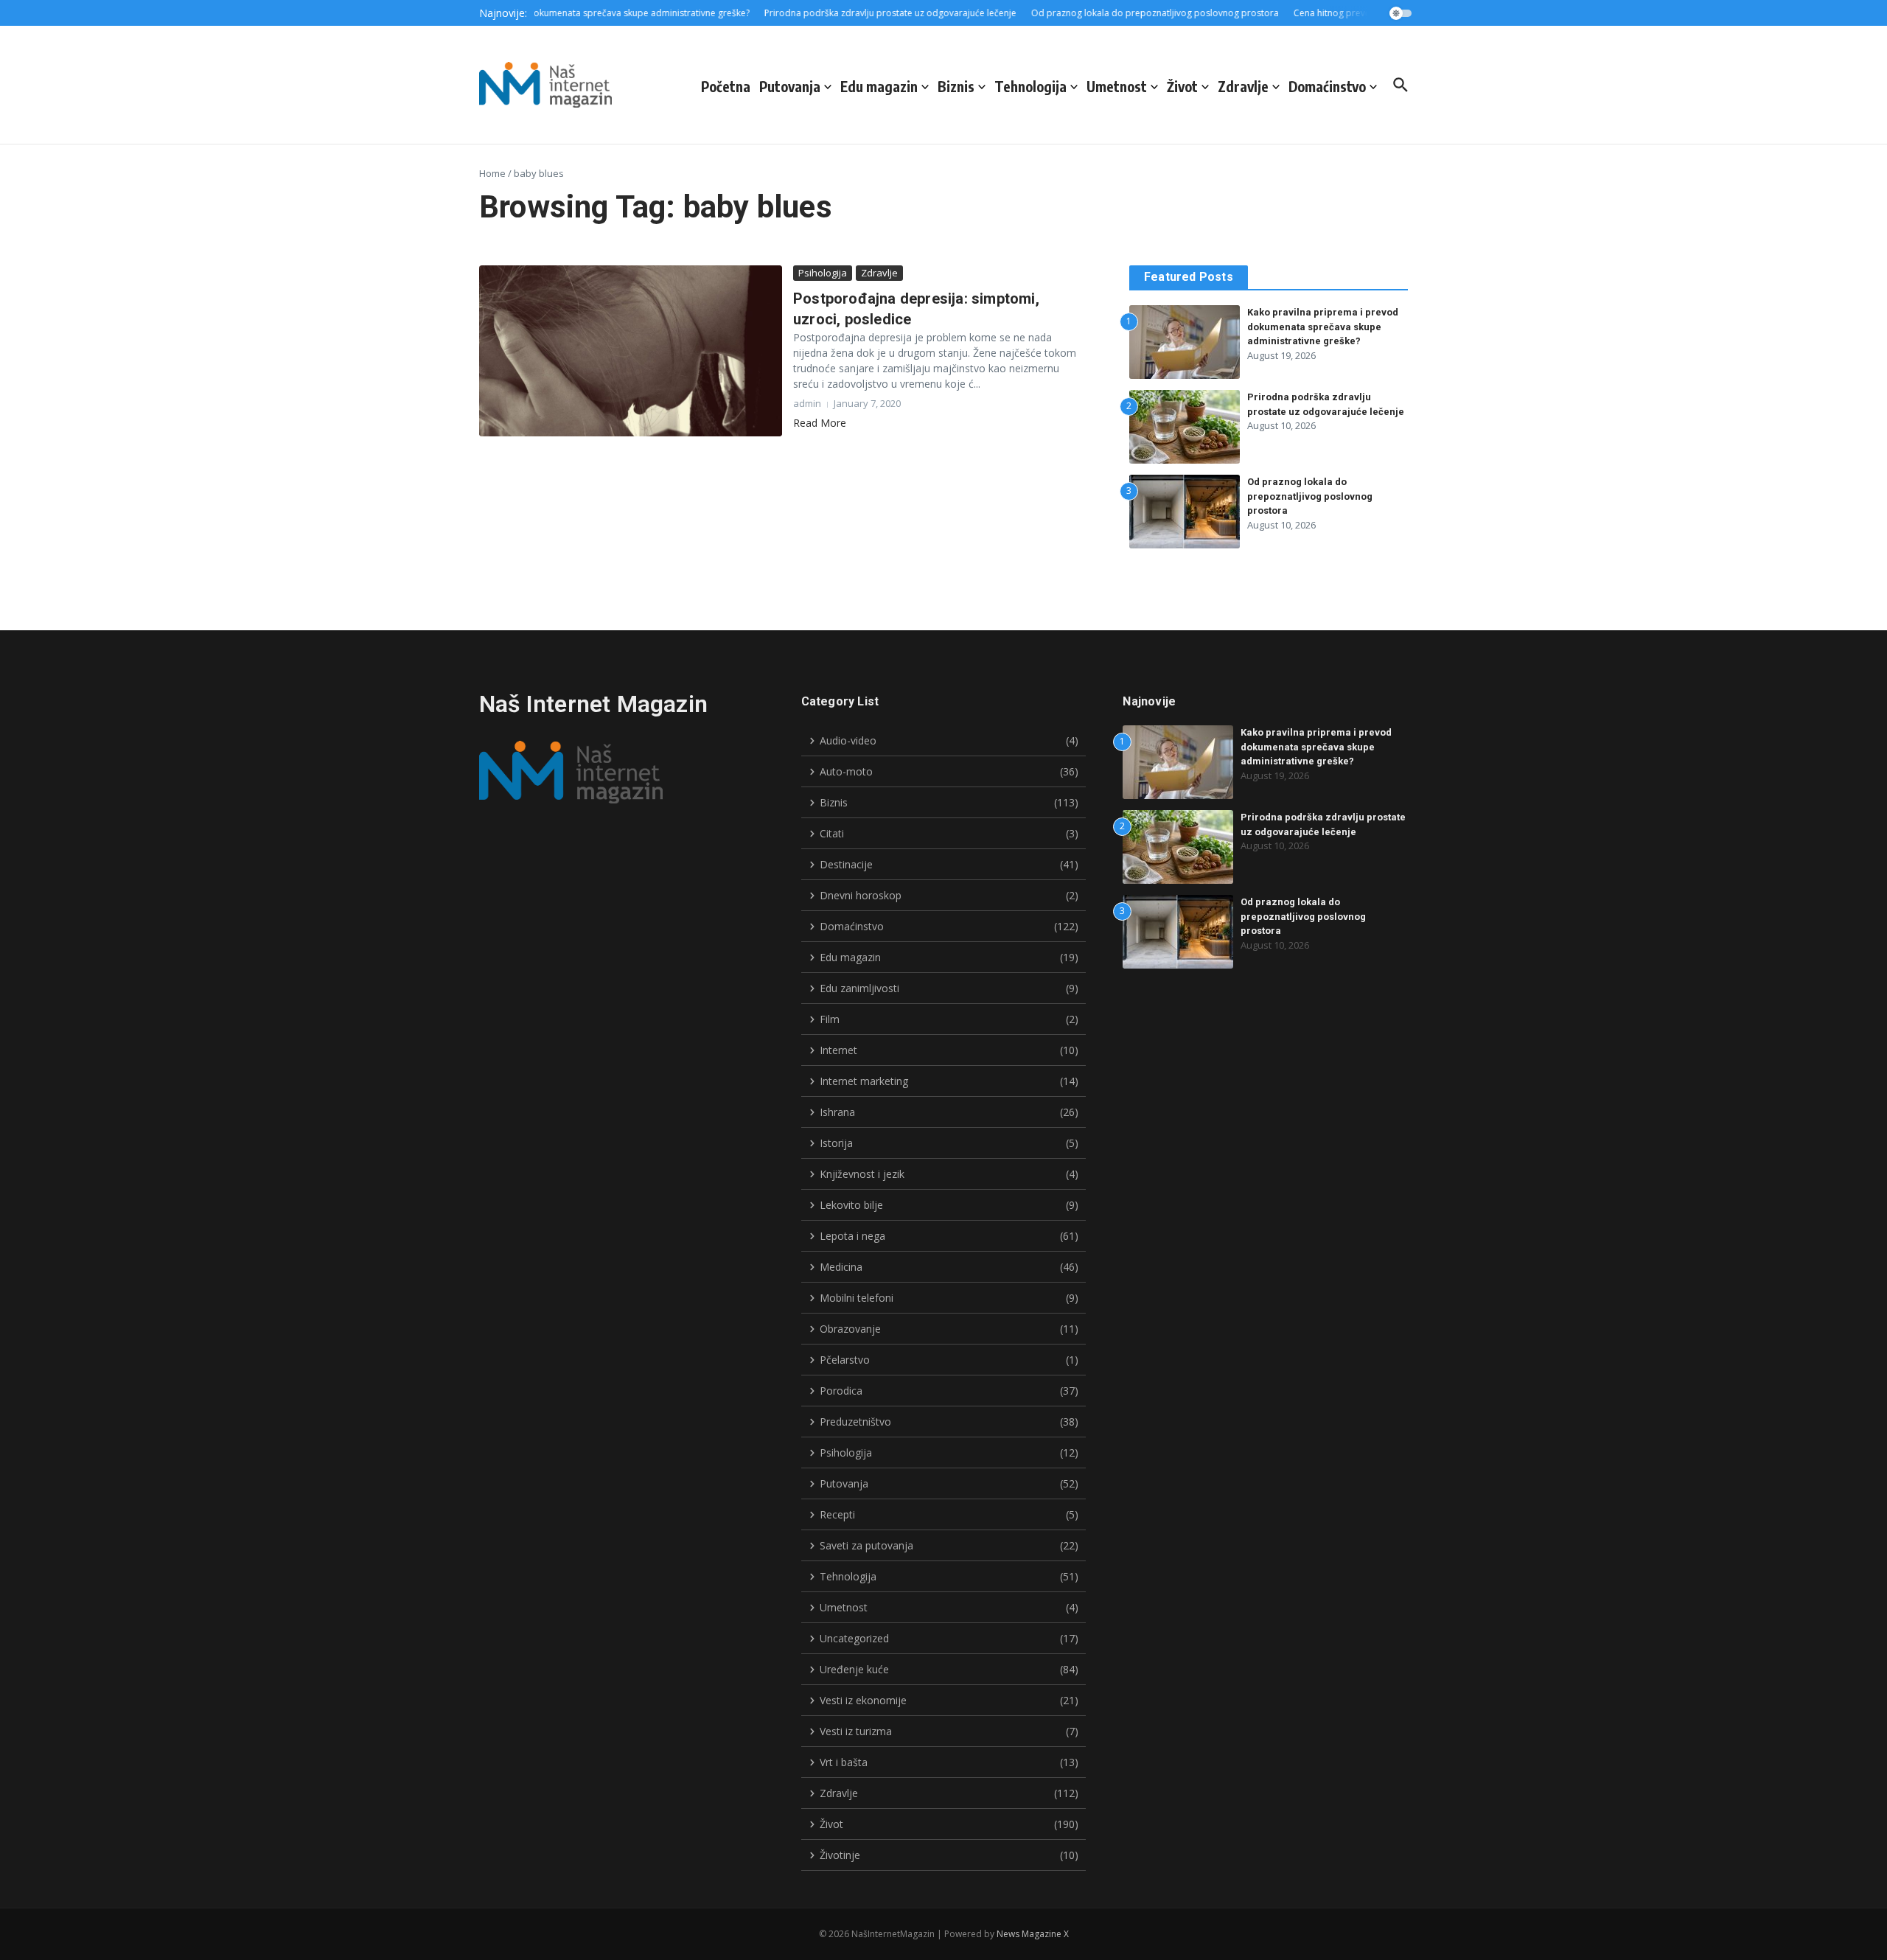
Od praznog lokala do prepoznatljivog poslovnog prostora (1310, 496)
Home (492, 173)
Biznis (956, 86)
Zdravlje (1243, 86)
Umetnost (1117, 86)
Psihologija (823, 273)
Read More (820, 423)
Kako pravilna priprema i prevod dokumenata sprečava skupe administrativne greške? (1323, 327)
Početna (726, 86)
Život (1182, 86)
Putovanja (790, 86)
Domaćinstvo (1327, 86)
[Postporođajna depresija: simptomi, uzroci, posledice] (631, 351)
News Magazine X (1033, 1934)
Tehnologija (1030, 86)
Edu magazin (879, 86)
